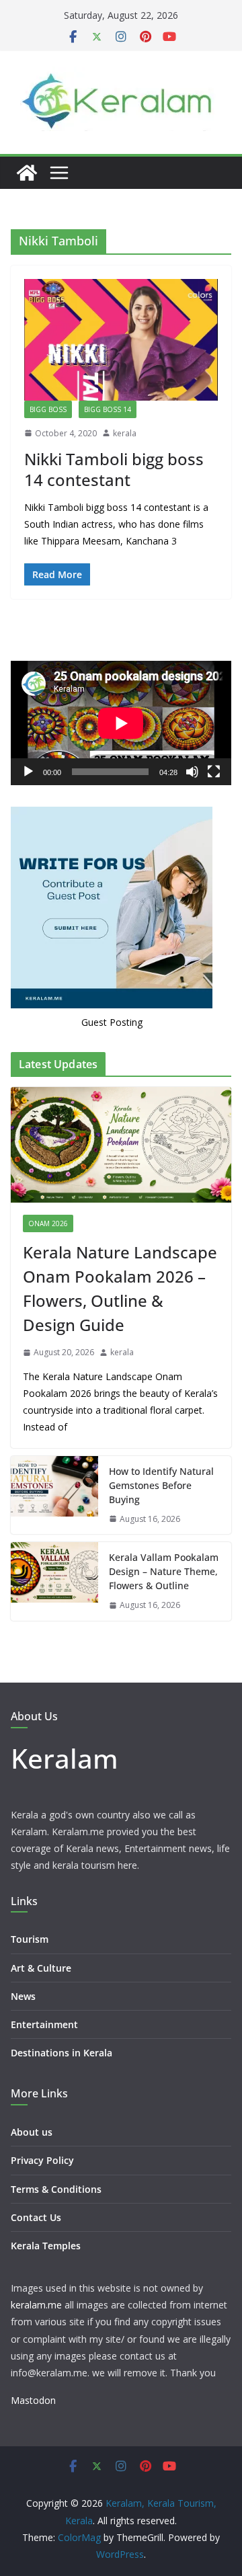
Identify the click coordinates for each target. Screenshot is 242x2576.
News (23, 1996)
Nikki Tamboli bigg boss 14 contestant (114, 469)
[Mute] (192, 772)
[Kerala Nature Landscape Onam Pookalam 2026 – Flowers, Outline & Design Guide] (121, 1145)
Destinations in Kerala (62, 2053)
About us (32, 2132)
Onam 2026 (48, 1223)
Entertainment (44, 2024)
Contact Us (36, 2217)
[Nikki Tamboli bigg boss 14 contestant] (121, 340)
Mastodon (33, 2400)
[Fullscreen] (214, 772)
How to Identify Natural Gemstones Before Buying (161, 1485)
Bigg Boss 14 (108, 409)
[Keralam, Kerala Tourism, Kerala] (27, 173)
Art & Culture (41, 1968)
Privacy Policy (42, 2160)
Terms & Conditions (56, 2189)
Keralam (65, 1758)
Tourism (30, 1939)
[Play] (28, 772)
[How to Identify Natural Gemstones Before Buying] (54, 1495)
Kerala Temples (46, 2246)
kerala (125, 433)
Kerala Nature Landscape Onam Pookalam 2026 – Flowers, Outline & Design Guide (120, 1288)
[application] (121, 723)
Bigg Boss (48, 409)
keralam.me (36, 2305)
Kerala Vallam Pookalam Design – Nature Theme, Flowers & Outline (164, 1571)
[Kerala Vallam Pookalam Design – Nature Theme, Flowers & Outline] (54, 1581)
